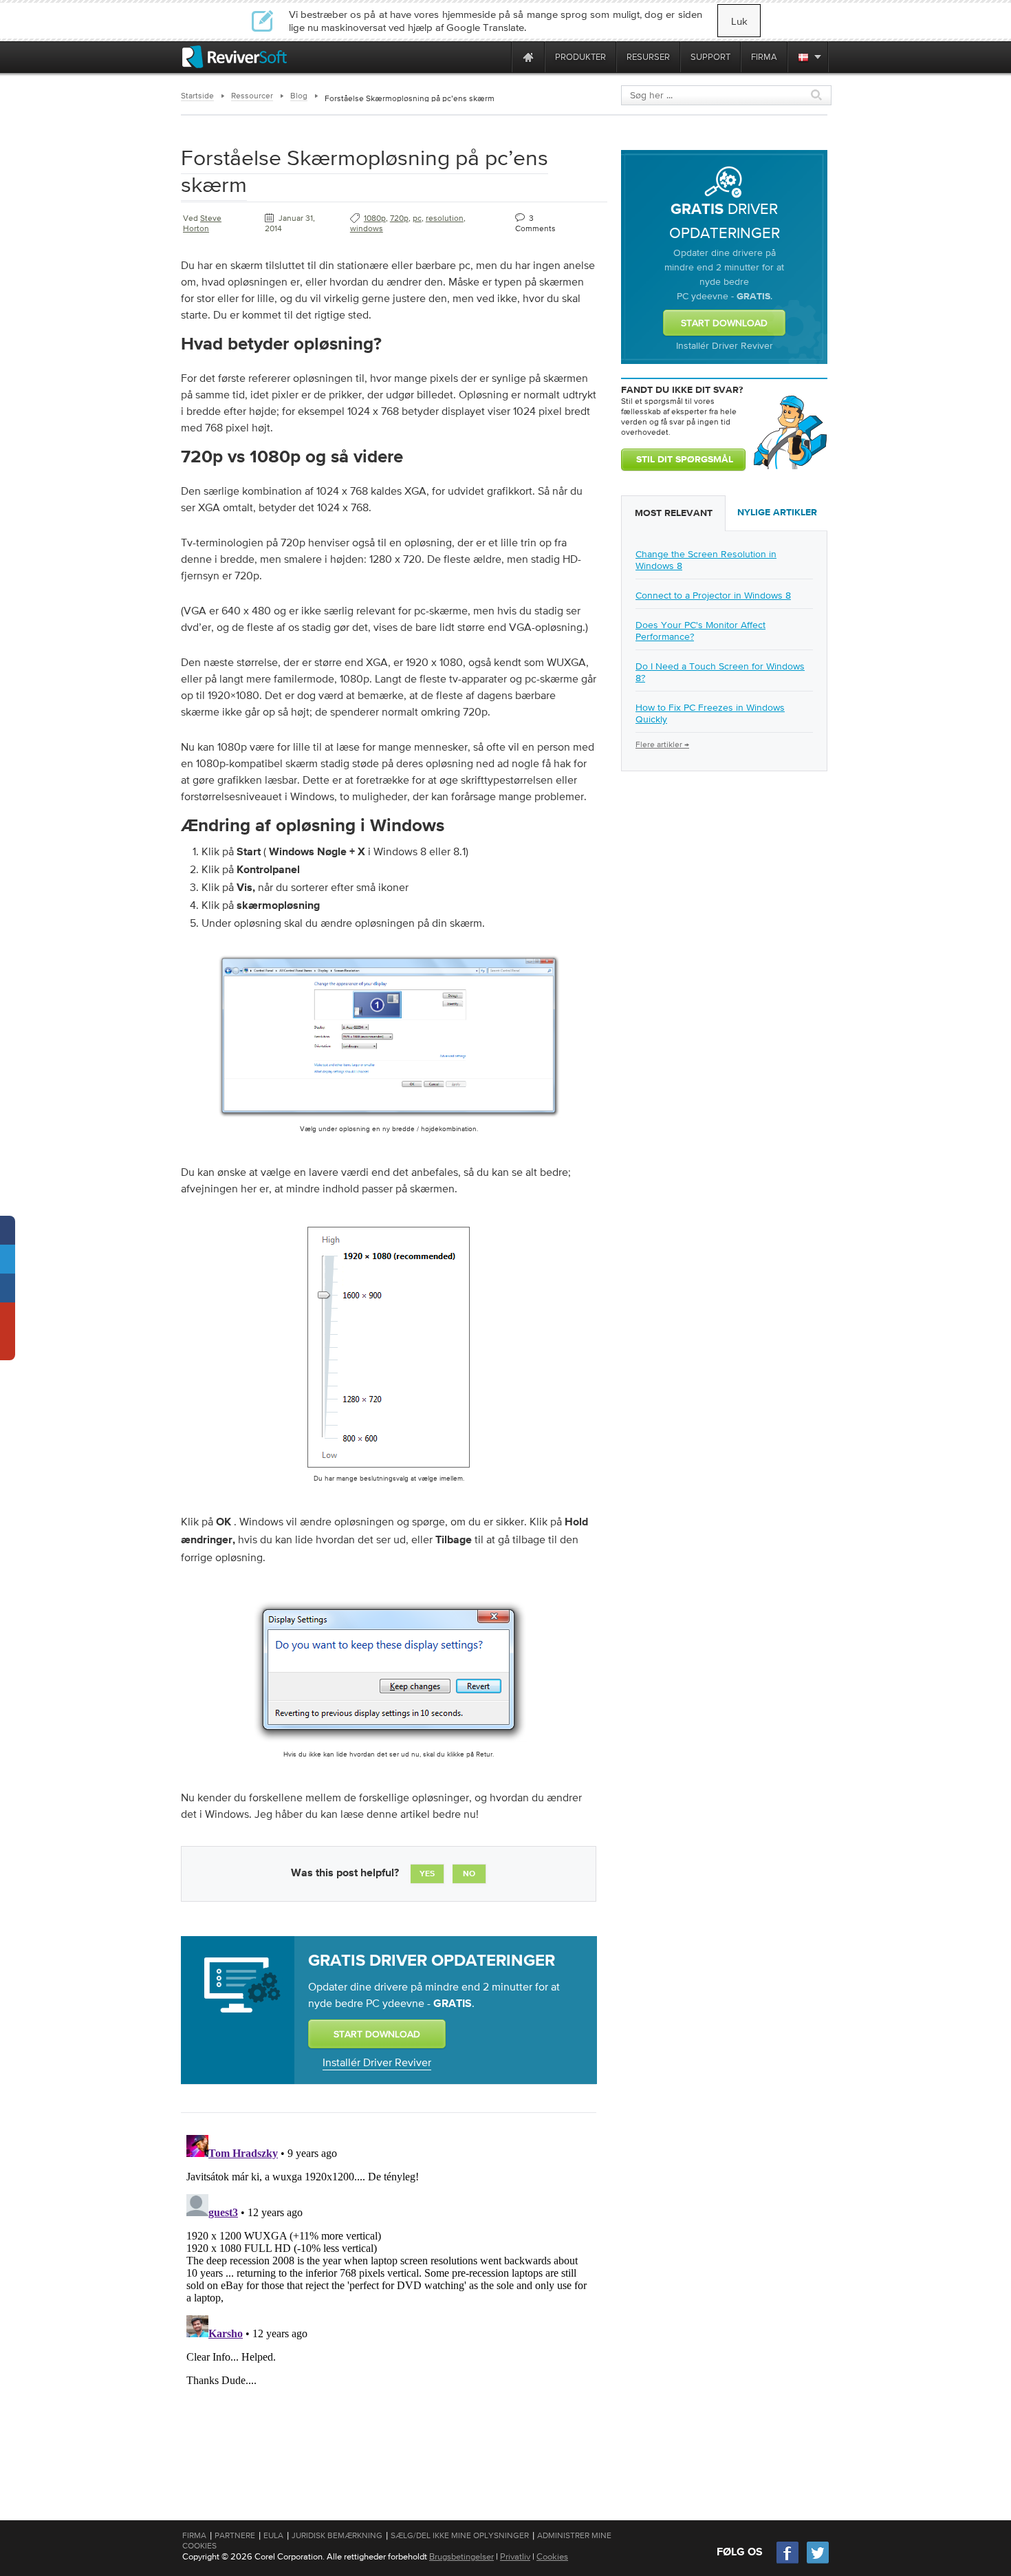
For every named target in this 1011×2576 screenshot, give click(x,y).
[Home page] (528, 57)
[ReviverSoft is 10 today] (498, 57)
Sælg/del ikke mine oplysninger (460, 2535)
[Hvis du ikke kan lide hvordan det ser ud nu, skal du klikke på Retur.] (389, 1746)
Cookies (552, 2556)
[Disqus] (387, 2301)
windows (367, 228)
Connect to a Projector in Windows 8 (713, 595)
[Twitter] (818, 2562)
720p (399, 218)
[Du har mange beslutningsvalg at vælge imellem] (389, 1470)
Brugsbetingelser (461, 2556)
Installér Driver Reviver (377, 2062)
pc (417, 218)
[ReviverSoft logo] (235, 57)
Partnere (235, 2535)
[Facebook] (788, 2562)
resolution (445, 218)
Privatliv (515, 2556)
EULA (273, 2535)
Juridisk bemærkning (337, 2535)
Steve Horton (202, 223)
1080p (375, 218)
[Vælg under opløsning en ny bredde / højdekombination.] (389, 1121)
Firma (194, 2535)
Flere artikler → (662, 744)
